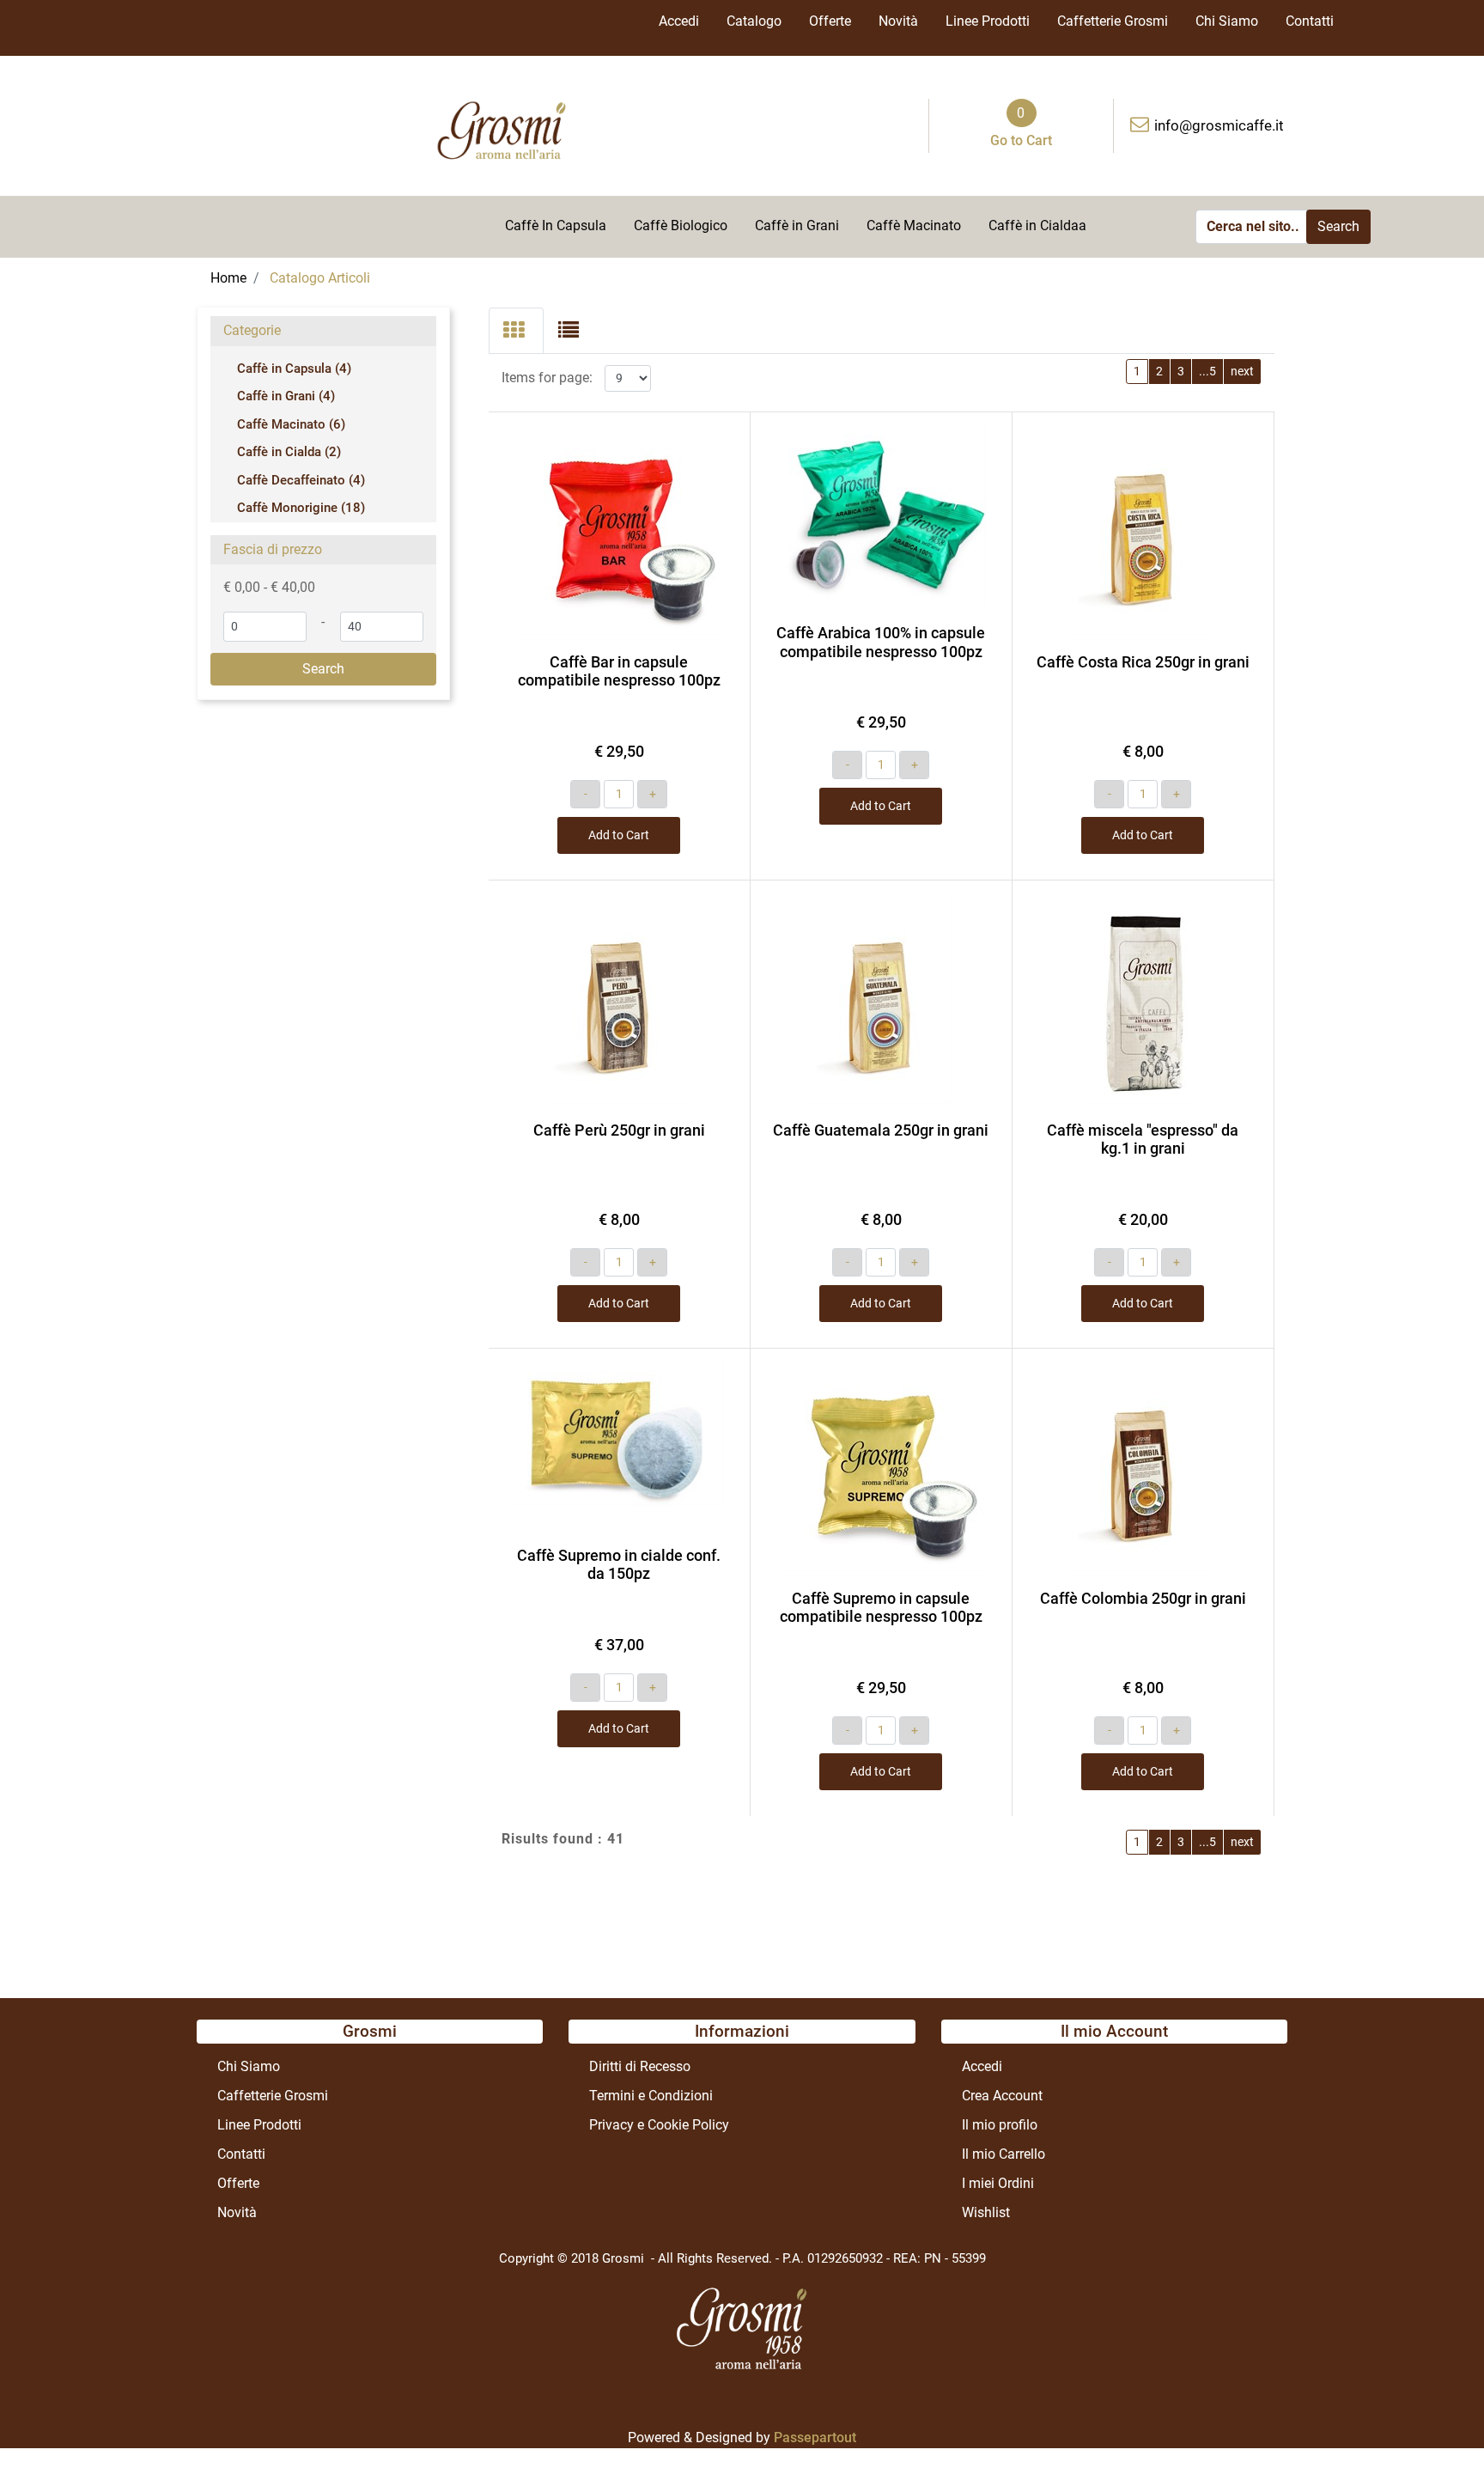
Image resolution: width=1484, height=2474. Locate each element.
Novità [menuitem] (898, 21)
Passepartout (815, 2437)
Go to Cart (1021, 140)
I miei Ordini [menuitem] (998, 2183)
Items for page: (547, 378)
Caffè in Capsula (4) (294, 369)
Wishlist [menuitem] (986, 2212)
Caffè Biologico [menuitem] (681, 225)
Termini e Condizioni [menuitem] (651, 2096)
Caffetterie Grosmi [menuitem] (1113, 21)
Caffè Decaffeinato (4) (301, 480)
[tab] (516, 331)
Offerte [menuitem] (830, 21)
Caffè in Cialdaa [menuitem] (1037, 225)
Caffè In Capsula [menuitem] (556, 225)
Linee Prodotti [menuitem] (988, 21)
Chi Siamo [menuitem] (1227, 21)
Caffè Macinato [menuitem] (914, 225)
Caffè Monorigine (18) (301, 508)
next (1242, 371)
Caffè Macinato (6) (291, 424)
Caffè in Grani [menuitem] (797, 225)
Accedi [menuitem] (679, 21)
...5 (1207, 371)
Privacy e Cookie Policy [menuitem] (659, 2125)
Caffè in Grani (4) (286, 396)
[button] (1338, 227)
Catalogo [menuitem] (754, 21)
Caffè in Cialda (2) (289, 452)
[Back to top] (1436, 2426)
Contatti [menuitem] (1310, 21)
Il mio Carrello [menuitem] (1004, 2154)
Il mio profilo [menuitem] (1000, 2125)
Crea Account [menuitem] (1002, 2096)
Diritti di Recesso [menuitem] (640, 2066)
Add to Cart (619, 835)
